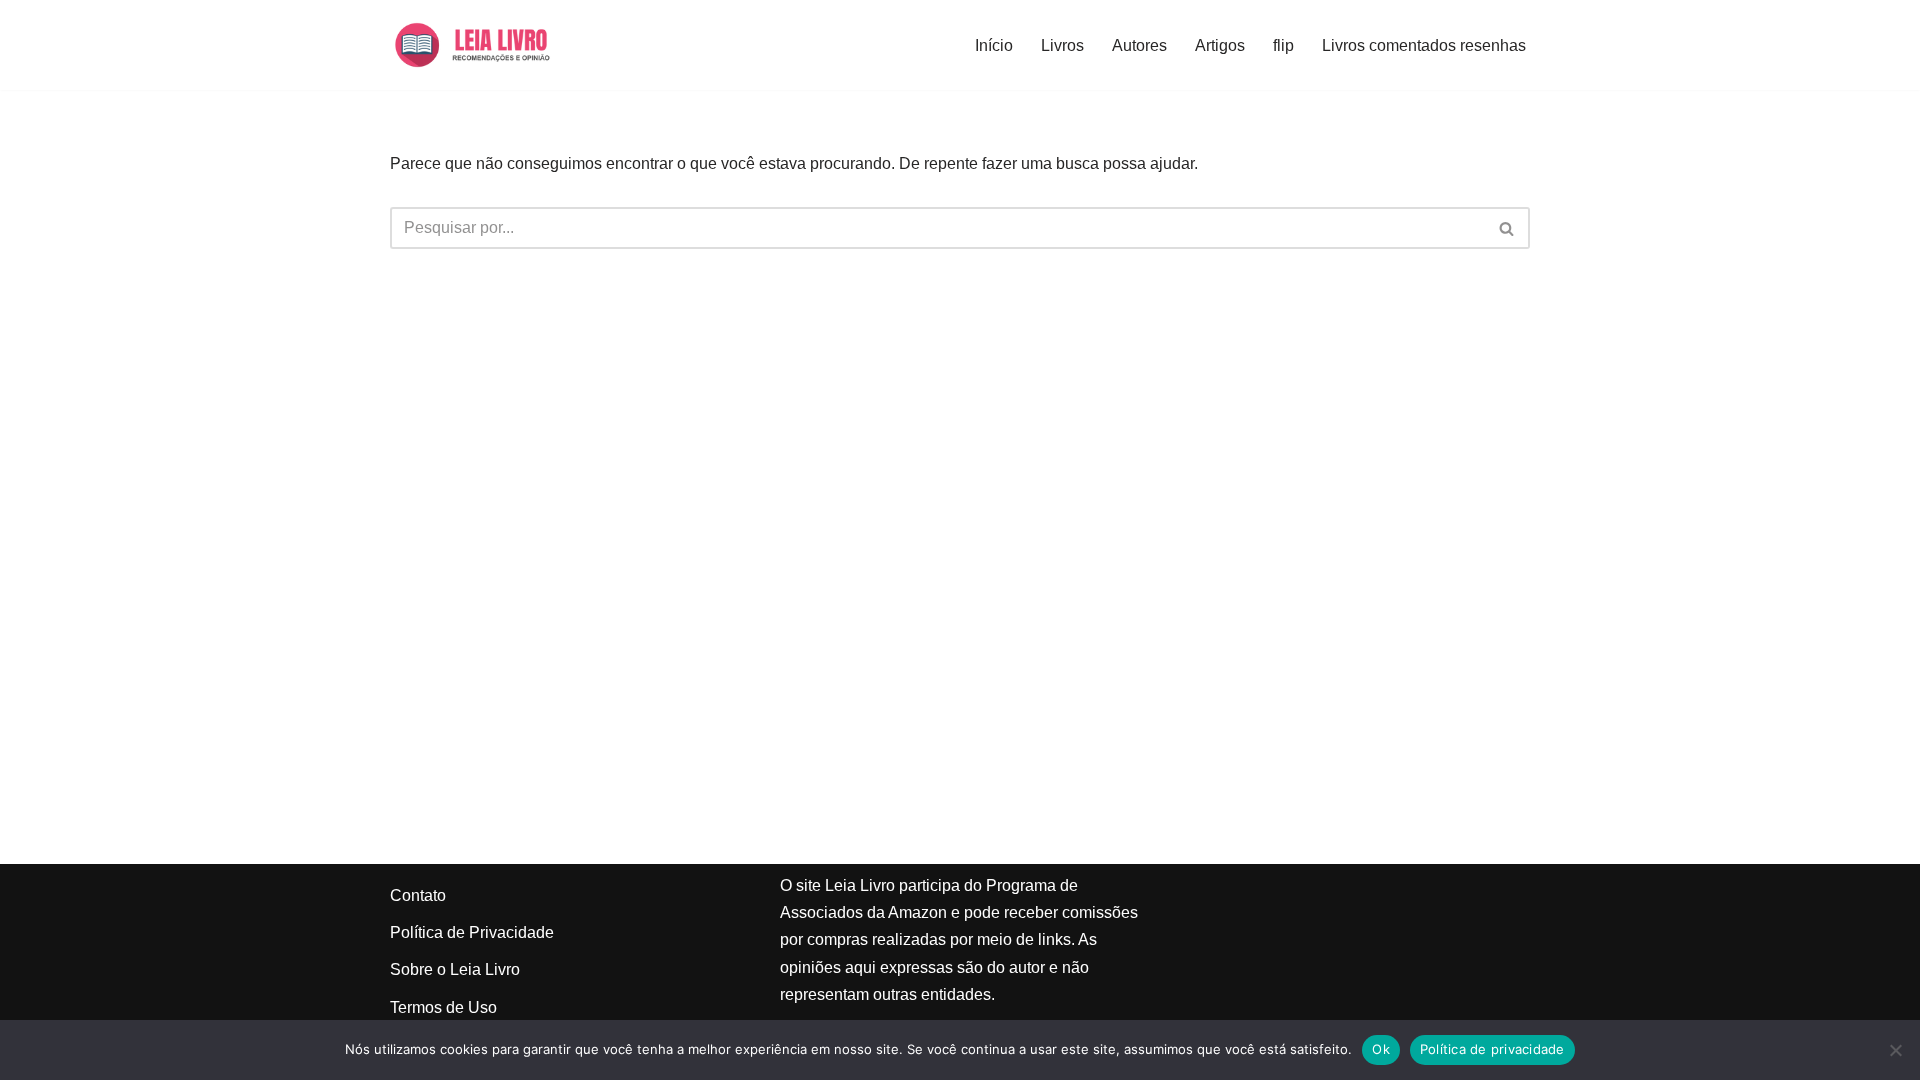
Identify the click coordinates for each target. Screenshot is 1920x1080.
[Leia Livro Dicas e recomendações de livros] (491, 45)
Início (994, 45)
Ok (1381, 1049)
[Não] (1895, 1050)
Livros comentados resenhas (1424, 45)
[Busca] (1507, 228)
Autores (1139, 45)
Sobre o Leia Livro (455, 969)
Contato (418, 895)
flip (1283, 45)
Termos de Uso (443, 1007)
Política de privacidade (1492, 1049)
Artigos (1220, 45)
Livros (1062, 45)
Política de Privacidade (472, 932)
